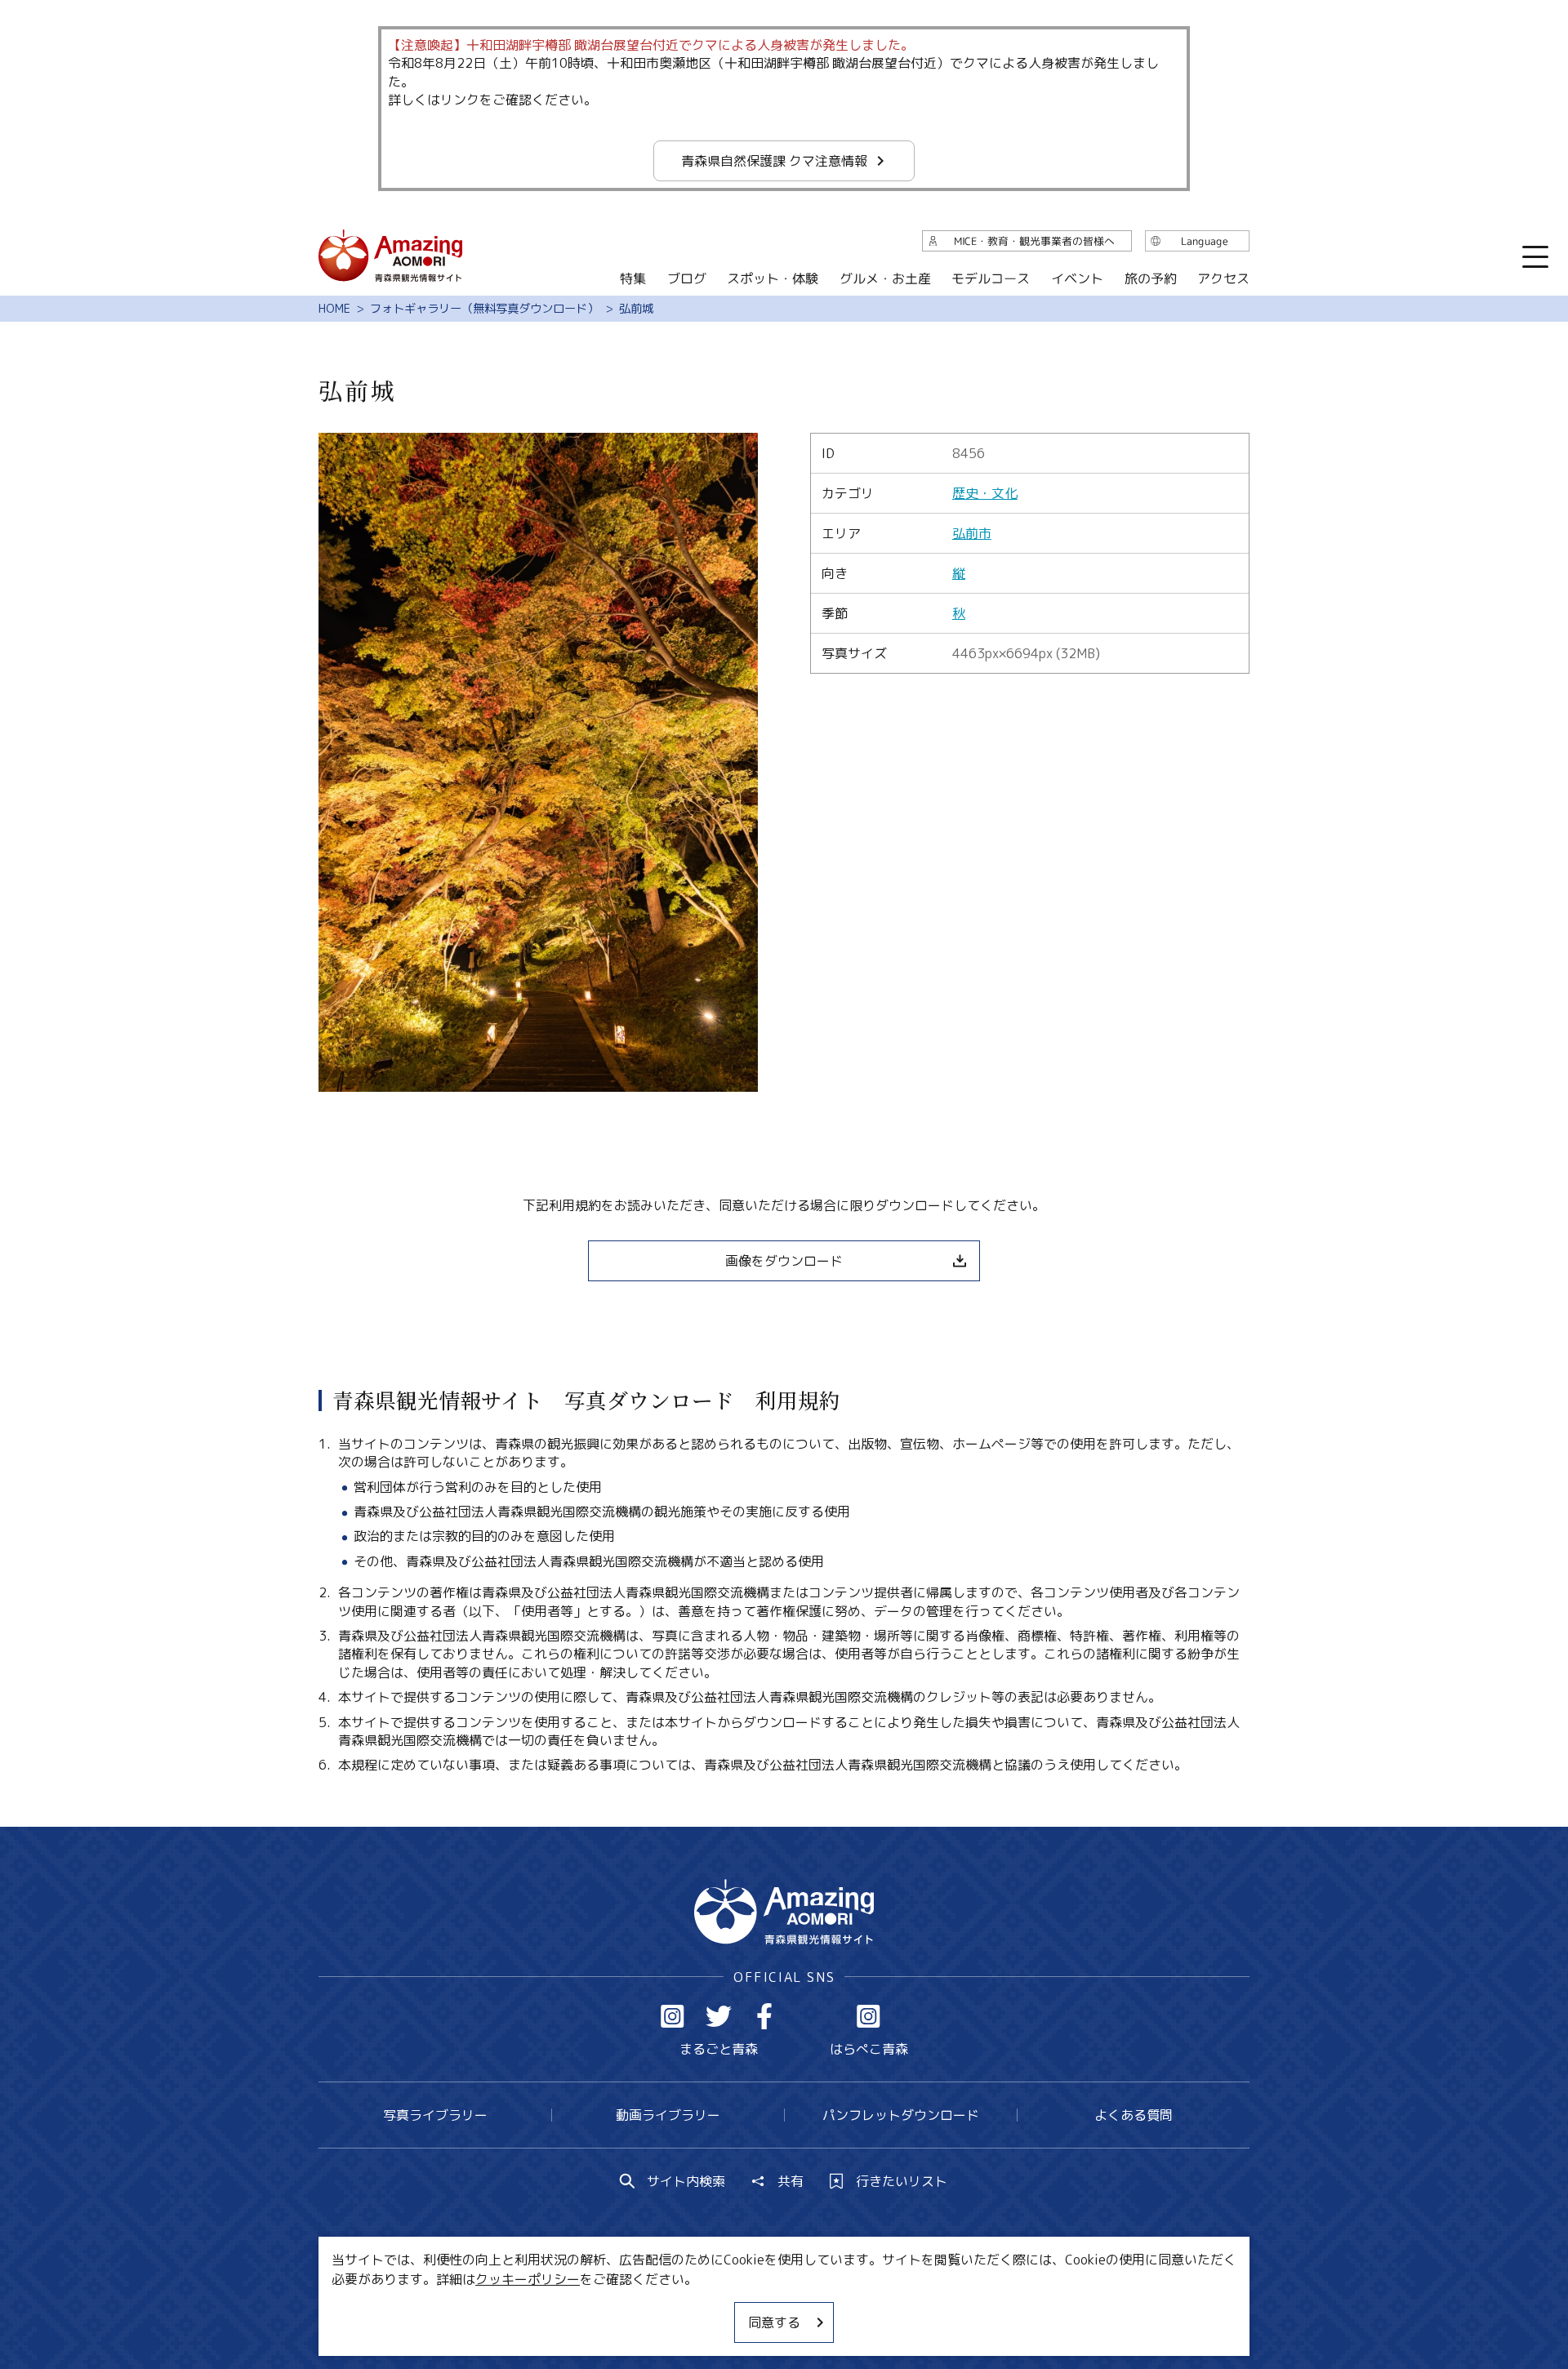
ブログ (686, 278)
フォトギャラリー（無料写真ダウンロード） (484, 309)
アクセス (1223, 278)
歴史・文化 (985, 493)
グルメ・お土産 (885, 278)
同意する (774, 2322)
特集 (633, 278)
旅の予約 (1150, 278)
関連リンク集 (956, 2308)
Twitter (719, 2016)
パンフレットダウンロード (901, 2115)
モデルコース (991, 278)
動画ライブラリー (668, 2115)
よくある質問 (1134, 2115)
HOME (334, 309)
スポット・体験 (773, 278)
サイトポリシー (845, 2308)
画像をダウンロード (784, 1261)
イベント (1077, 278)
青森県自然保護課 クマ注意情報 (774, 161)
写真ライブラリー (435, 2115)
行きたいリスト (902, 2181)
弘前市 (972, 533)
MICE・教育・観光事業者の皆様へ (673, 2308)
